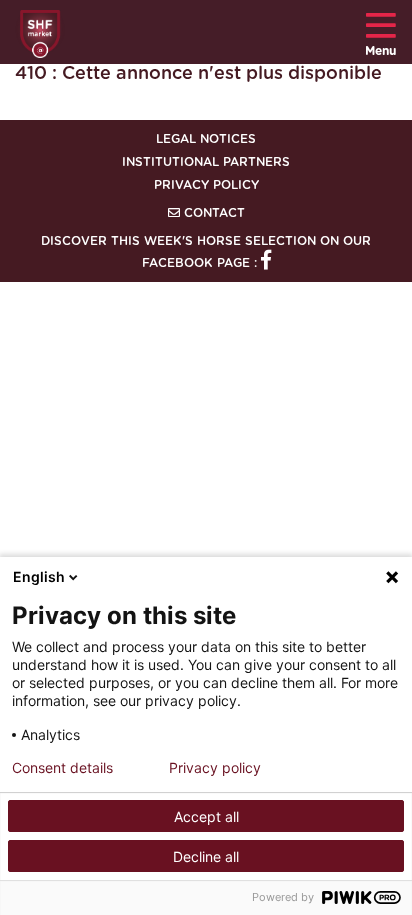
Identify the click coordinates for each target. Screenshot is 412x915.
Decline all (206, 856)
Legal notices (206, 139)
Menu (380, 51)
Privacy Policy (206, 185)
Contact (212, 213)
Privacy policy (215, 768)
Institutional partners (206, 162)
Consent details (62, 768)
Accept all (206, 816)
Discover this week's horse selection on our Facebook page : (206, 252)
